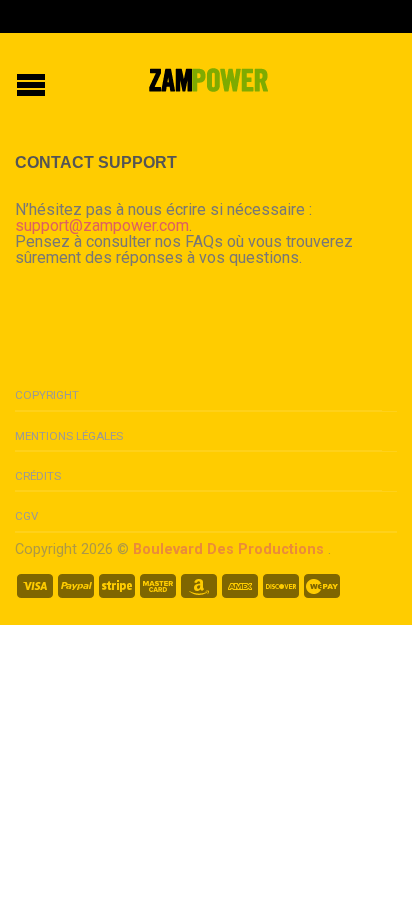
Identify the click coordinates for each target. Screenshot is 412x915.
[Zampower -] (208, 78)
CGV (26, 516)
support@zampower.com (102, 225)
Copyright (47, 395)
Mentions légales (69, 436)
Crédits (38, 476)
